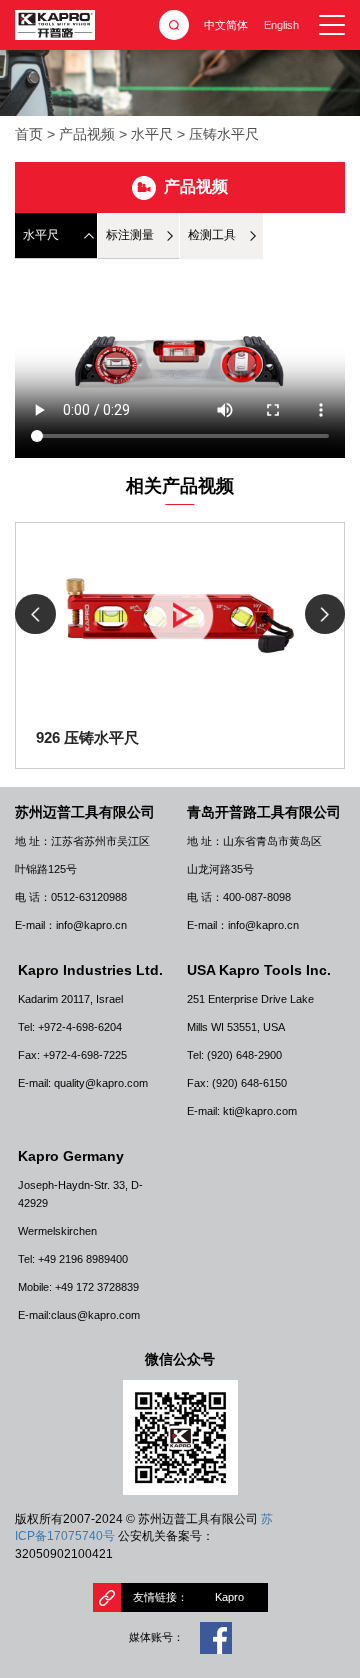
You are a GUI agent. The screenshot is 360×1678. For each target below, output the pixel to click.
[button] (325, 614)
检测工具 (212, 235)
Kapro (229, 1597)
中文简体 (226, 25)
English (281, 25)
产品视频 (87, 134)
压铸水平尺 (224, 134)
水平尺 (152, 134)
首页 (29, 134)
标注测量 (130, 235)
